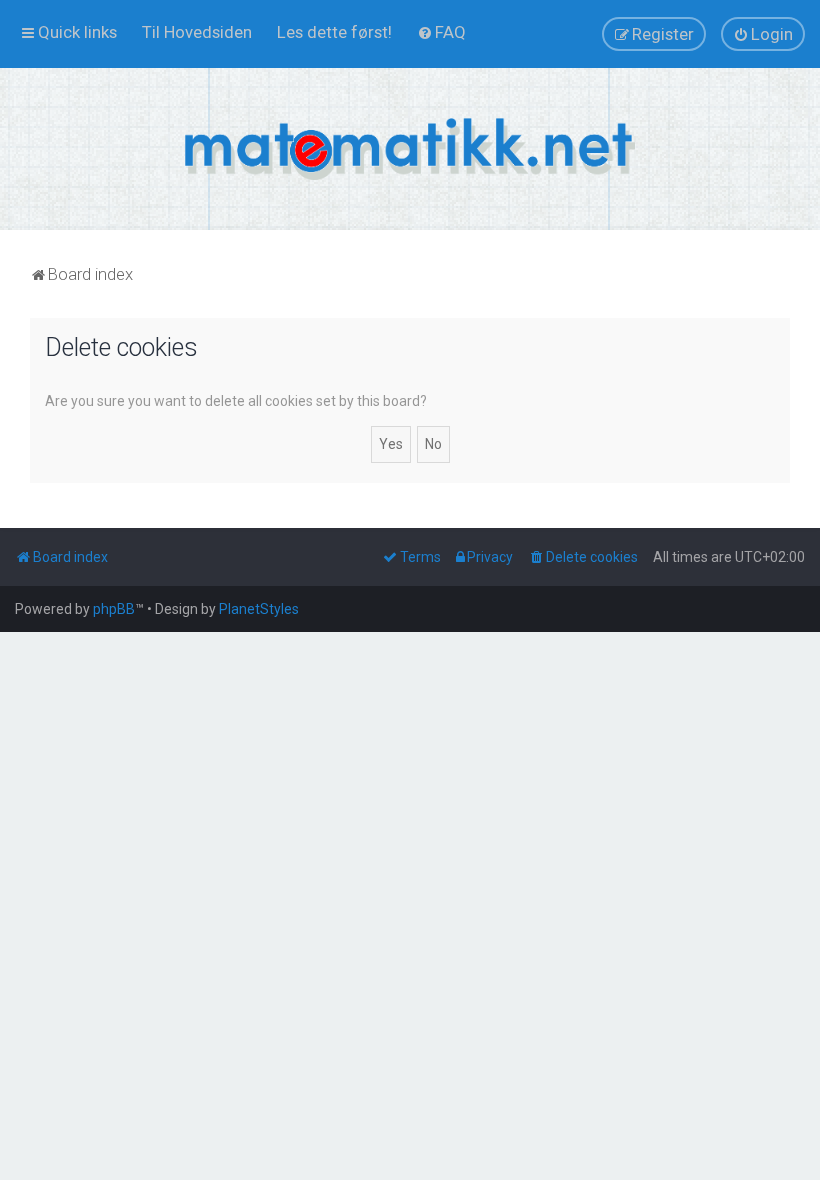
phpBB (114, 609)
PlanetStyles (259, 609)
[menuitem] (197, 32)
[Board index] (410, 149)
